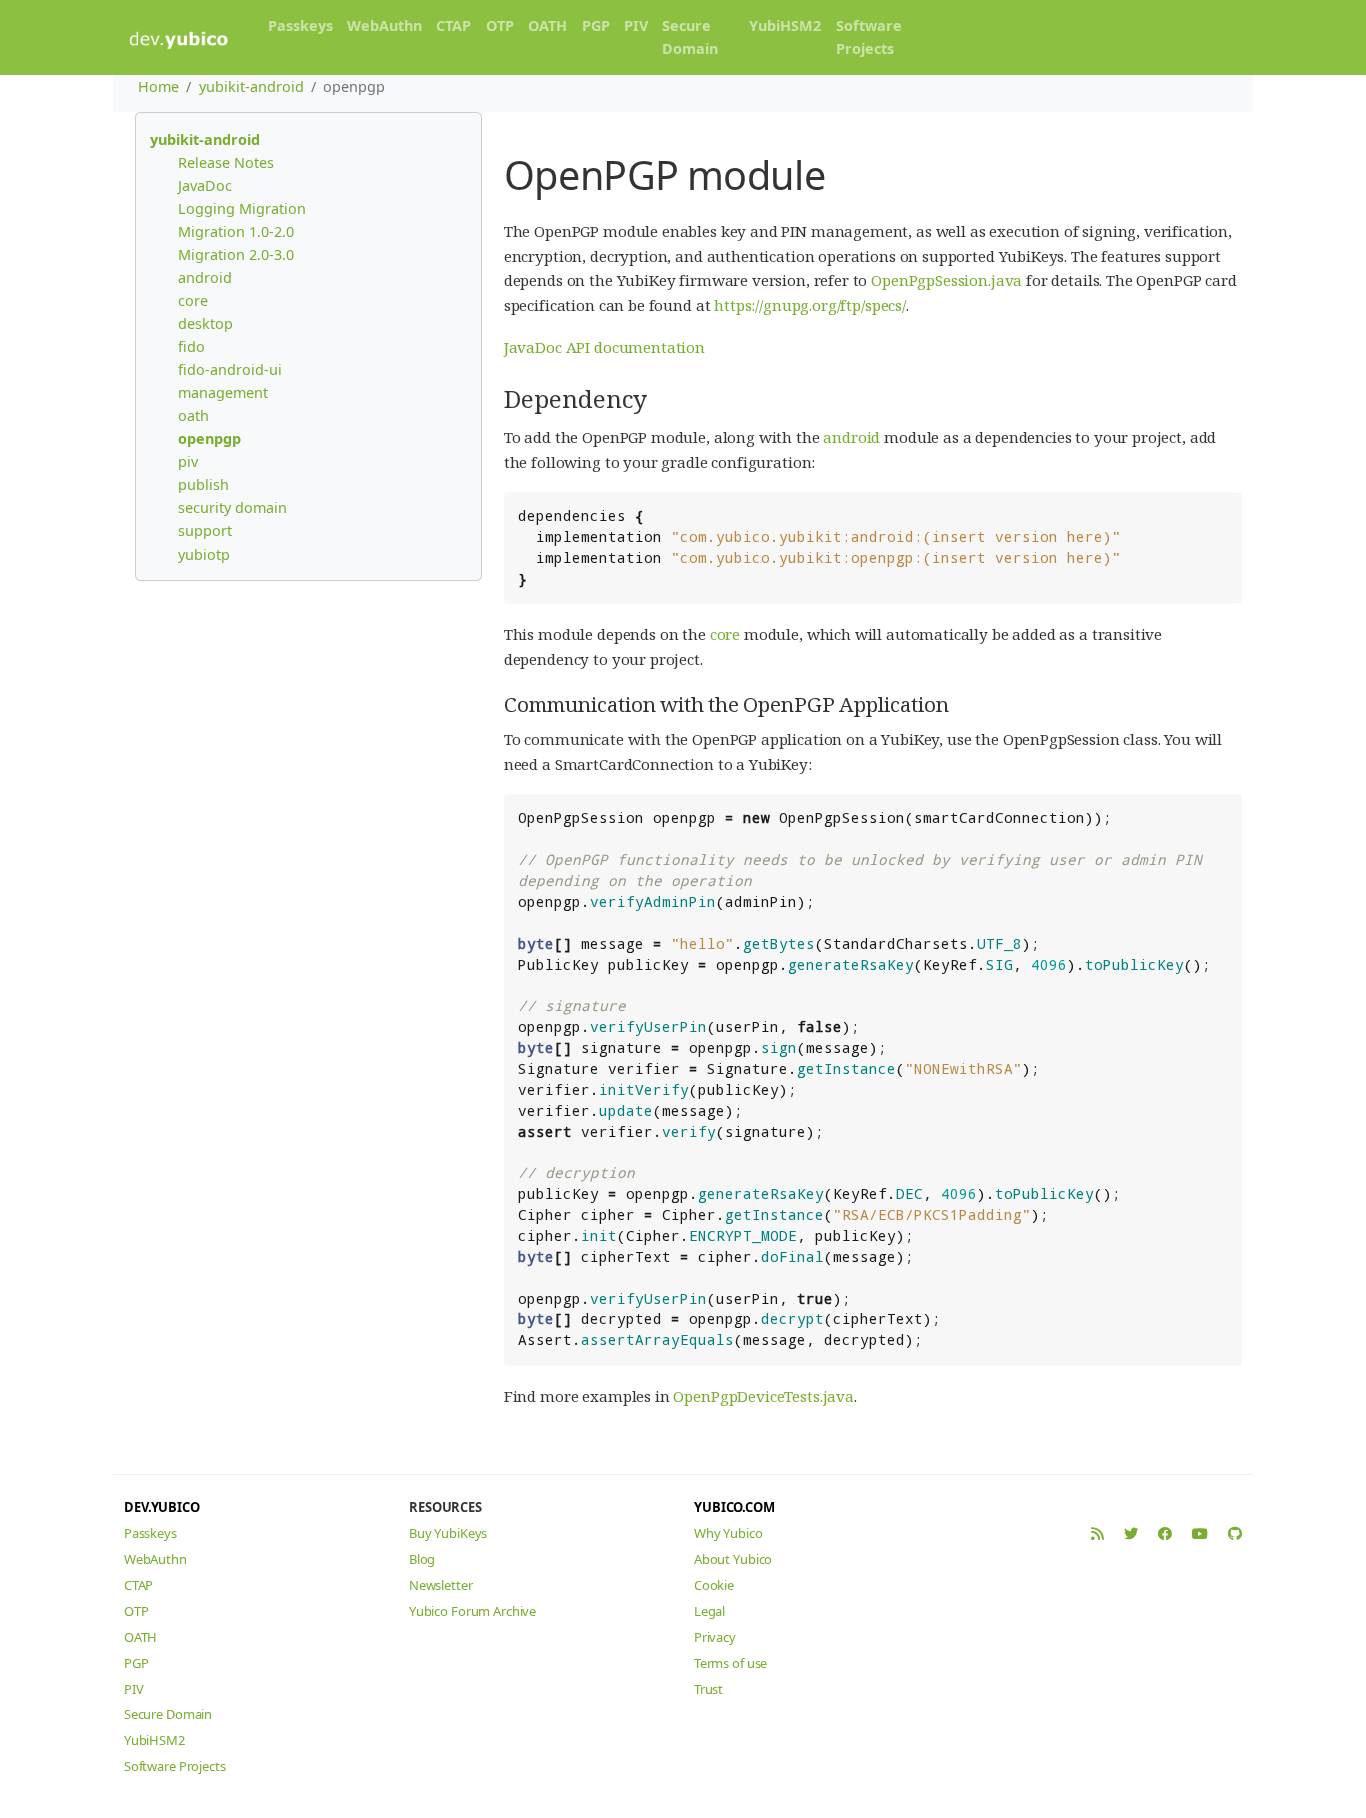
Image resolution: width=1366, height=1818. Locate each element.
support (205, 530)
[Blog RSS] (1097, 1533)
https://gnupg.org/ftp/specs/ (810, 305)
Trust (708, 1689)
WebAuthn (384, 25)
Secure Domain (690, 37)
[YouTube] (1200, 1533)
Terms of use (730, 1663)
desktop (205, 323)
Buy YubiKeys (448, 1533)
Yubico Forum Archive (472, 1611)
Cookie (714, 1585)
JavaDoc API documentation (604, 347)
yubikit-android (251, 86)
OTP (500, 25)
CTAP (453, 25)
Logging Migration (242, 208)
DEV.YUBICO (162, 1507)
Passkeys (300, 25)
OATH (547, 25)
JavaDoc (205, 185)
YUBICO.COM (734, 1507)
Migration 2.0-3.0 (236, 254)
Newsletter (441, 1585)
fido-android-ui (230, 369)
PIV (636, 25)
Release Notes (226, 162)
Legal (709, 1611)
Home (158, 86)
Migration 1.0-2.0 (236, 231)
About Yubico (733, 1559)
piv (188, 461)
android (205, 277)
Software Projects (869, 37)
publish (203, 484)
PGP (596, 25)
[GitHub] (1235, 1533)
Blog (422, 1559)
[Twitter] (1131, 1533)
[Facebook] (1165, 1533)
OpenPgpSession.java (946, 280)
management (223, 392)
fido (191, 346)
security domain (232, 507)
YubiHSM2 (785, 25)
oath (193, 415)
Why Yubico (728, 1533)
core (193, 300)
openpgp (209, 438)
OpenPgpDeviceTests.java (763, 1396)
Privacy (715, 1637)
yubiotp (204, 554)
